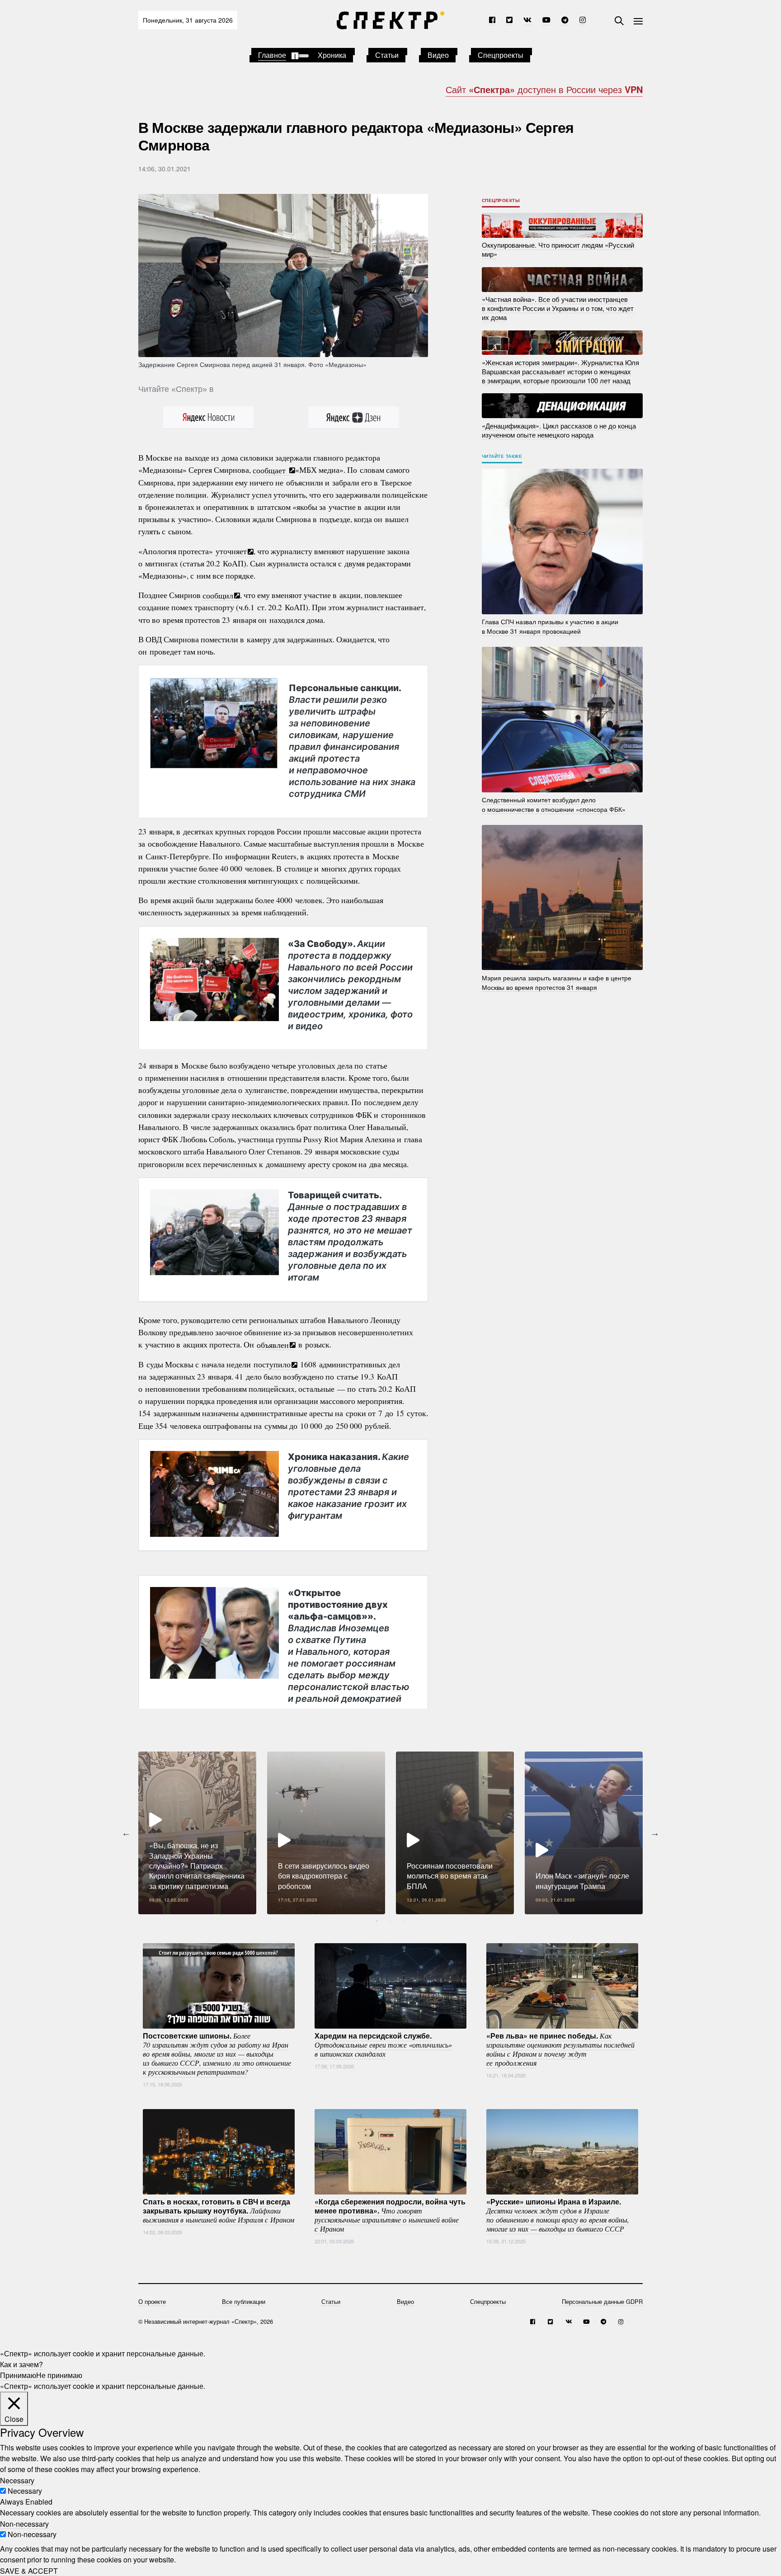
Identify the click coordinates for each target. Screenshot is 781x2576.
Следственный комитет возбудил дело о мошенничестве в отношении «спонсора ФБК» (554, 804)
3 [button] (404, 1921)
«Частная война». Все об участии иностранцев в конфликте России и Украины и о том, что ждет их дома (558, 308)
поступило (272, 1364)
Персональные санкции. (352, 740)
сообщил (218, 595)
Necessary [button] (17, 2480)
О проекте (152, 2301)
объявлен (273, 1344)
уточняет (231, 551)
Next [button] (655, 1833)
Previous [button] (126, 1833)
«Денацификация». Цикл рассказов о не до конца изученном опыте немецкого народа (559, 430)
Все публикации (244, 2301)
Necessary (25, 2491)
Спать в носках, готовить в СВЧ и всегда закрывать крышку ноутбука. (219, 2210)
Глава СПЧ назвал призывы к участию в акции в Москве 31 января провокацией (550, 626)
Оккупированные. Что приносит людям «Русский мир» (558, 249)
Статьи (387, 55)
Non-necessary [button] (24, 2523)
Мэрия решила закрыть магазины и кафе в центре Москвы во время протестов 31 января (557, 982)
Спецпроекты (501, 55)
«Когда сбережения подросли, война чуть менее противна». (390, 2215)
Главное (272, 55)
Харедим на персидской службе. (383, 2044)
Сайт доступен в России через (544, 89)
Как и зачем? (21, 2364)
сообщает (271, 470)
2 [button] (390, 1921)
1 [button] (377, 1921)
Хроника (332, 55)
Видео (438, 55)
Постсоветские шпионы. (217, 2053)
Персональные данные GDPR (602, 2301)
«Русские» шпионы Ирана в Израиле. (558, 2215)
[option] (197, 1833)
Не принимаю (59, 2375)
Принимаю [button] (18, 2375)
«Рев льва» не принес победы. (560, 2049)
